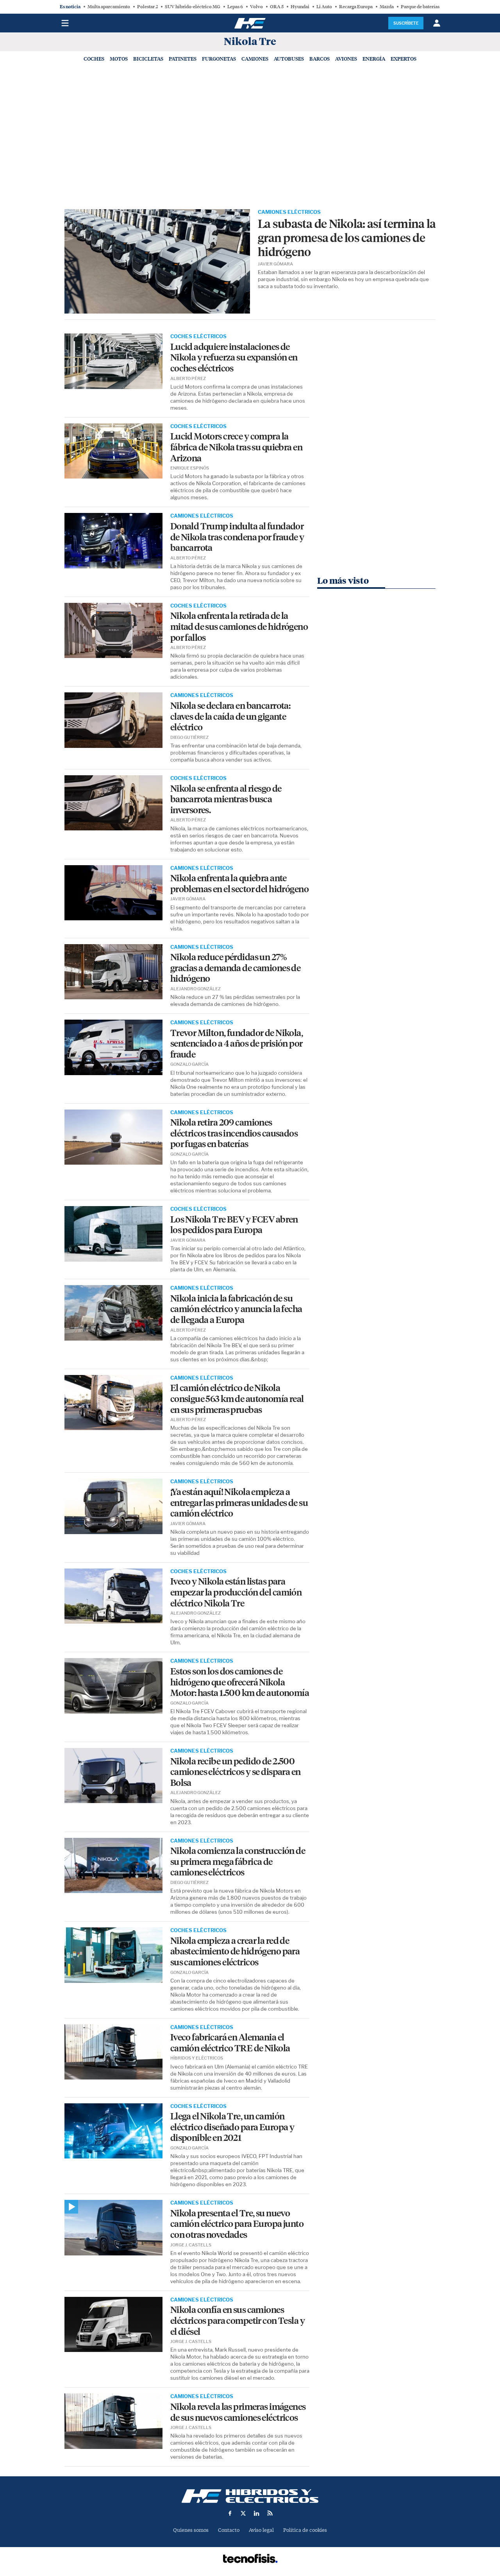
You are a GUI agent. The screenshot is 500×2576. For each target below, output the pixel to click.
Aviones (346, 59)
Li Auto (324, 7)
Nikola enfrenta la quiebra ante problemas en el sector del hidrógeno (239, 884)
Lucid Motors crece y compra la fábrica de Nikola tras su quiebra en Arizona (236, 447)
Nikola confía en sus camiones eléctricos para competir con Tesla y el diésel (237, 2321)
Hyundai (300, 7)
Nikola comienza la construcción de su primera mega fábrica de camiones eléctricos (238, 1862)
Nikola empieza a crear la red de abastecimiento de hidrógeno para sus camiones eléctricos (235, 1952)
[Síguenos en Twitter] (243, 2513)
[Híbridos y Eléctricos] (250, 2496)
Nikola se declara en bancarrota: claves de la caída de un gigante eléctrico (230, 717)
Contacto (229, 2530)
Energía (374, 59)
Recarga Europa (356, 7)
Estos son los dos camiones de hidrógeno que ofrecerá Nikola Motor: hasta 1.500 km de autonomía (240, 1682)
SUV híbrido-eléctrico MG (193, 7)
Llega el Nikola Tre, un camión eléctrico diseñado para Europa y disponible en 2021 (232, 2127)
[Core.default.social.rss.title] (270, 2513)
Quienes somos (191, 2530)
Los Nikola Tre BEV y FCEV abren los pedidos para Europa (234, 1225)
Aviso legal (261, 2530)
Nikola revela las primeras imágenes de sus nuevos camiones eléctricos (238, 2412)
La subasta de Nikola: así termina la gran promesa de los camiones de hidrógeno (347, 238)
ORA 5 (277, 7)
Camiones (255, 59)
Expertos (404, 59)
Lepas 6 (235, 7)
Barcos (320, 59)
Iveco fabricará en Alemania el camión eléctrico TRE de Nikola (230, 2043)
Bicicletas (148, 59)
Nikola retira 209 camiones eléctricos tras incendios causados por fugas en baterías (234, 1133)
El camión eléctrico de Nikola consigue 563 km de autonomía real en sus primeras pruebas (237, 1399)
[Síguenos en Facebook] (230, 2513)
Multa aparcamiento (109, 7)
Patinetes (183, 59)
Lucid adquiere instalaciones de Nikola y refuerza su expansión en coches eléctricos (234, 358)
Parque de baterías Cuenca (428, 7)
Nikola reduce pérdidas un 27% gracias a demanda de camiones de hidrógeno (236, 968)
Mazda (387, 7)
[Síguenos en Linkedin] (257, 2513)
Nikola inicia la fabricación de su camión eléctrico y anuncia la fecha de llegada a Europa (236, 1309)
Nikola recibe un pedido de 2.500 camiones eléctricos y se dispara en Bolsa (236, 1772)
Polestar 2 (147, 7)
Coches (94, 59)
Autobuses (289, 59)
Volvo (256, 7)
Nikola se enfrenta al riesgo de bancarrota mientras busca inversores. (226, 800)
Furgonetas (219, 59)
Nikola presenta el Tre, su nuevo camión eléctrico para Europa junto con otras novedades (237, 2224)
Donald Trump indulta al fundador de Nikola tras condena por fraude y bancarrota (237, 537)
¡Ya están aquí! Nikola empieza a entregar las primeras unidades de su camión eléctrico (239, 1503)
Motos (119, 59)
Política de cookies (305, 2530)
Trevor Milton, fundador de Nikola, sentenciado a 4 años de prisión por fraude (237, 1044)
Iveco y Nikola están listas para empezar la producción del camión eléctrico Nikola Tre (236, 1592)
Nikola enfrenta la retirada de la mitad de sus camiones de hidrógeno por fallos (239, 627)
